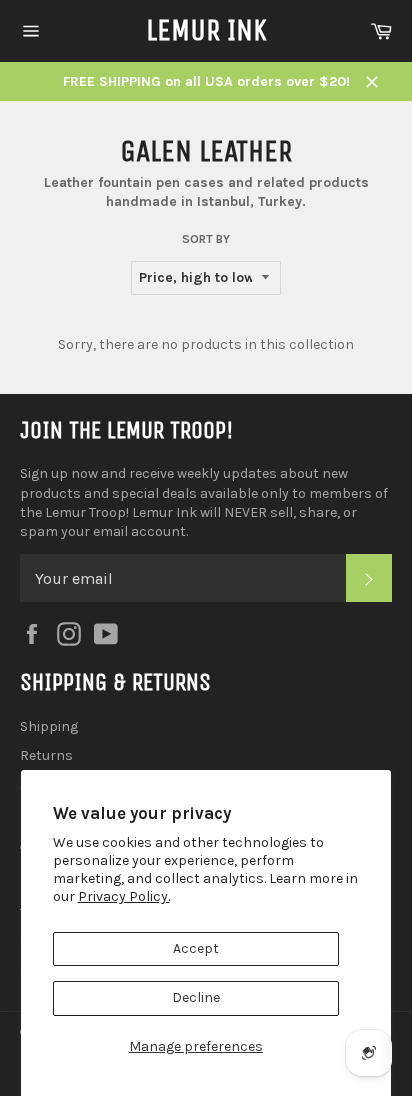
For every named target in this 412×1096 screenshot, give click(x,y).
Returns (46, 755)
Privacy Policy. (124, 896)
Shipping (49, 726)
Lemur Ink (206, 30)
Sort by (206, 239)
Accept (196, 948)
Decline (196, 997)
